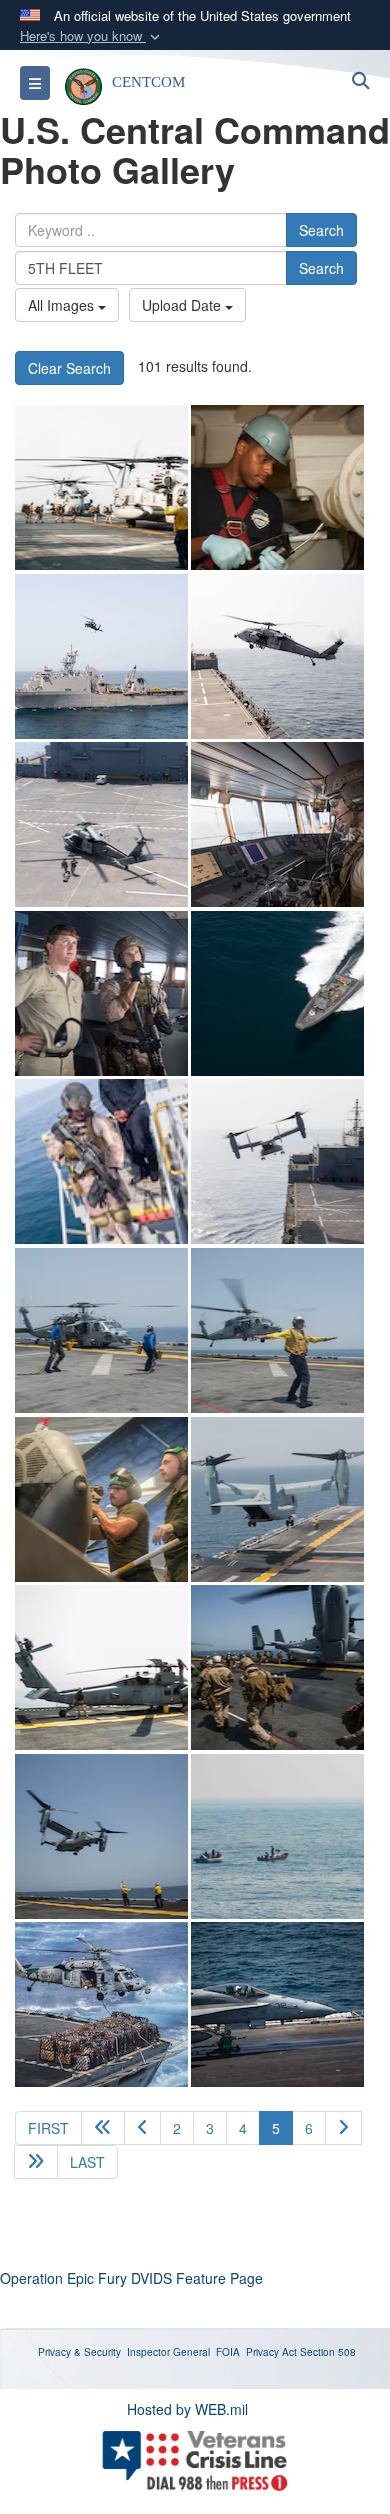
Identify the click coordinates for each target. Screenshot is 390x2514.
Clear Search (69, 368)
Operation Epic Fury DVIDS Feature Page (131, 2278)
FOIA (228, 2352)
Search (321, 230)
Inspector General (168, 2352)
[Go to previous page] (142, 2128)
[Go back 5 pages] (103, 2128)
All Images (63, 305)
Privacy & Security (79, 2352)
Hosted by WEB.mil (187, 2409)
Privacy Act (271, 2352)
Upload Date (183, 305)
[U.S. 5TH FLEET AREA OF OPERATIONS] (101, 487)
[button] (92, 36)
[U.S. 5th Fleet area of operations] (277, 487)
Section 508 (328, 2352)
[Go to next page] (343, 2128)
